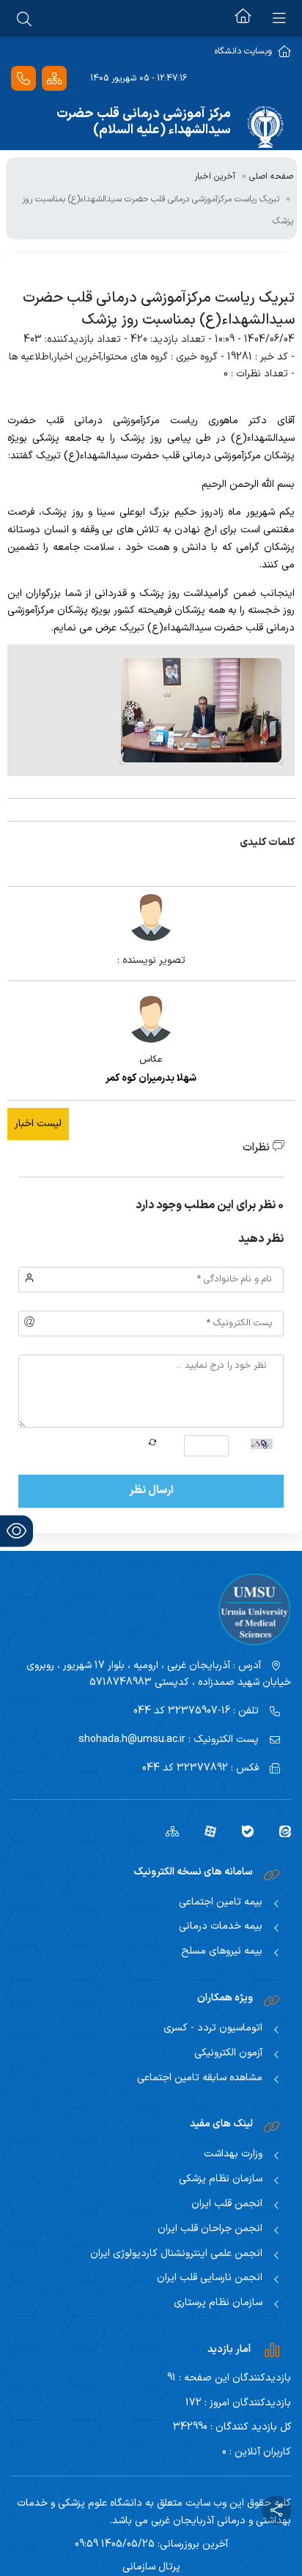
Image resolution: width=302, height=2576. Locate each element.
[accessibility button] (16, 1531)
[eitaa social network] (280, 1831)
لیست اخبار (38, 1124)
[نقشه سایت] (54, 79)
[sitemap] (167, 1831)
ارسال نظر (151, 1490)
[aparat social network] (205, 1831)
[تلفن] (23, 79)
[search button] (24, 18)
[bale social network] (242, 1831)
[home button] (243, 18)
